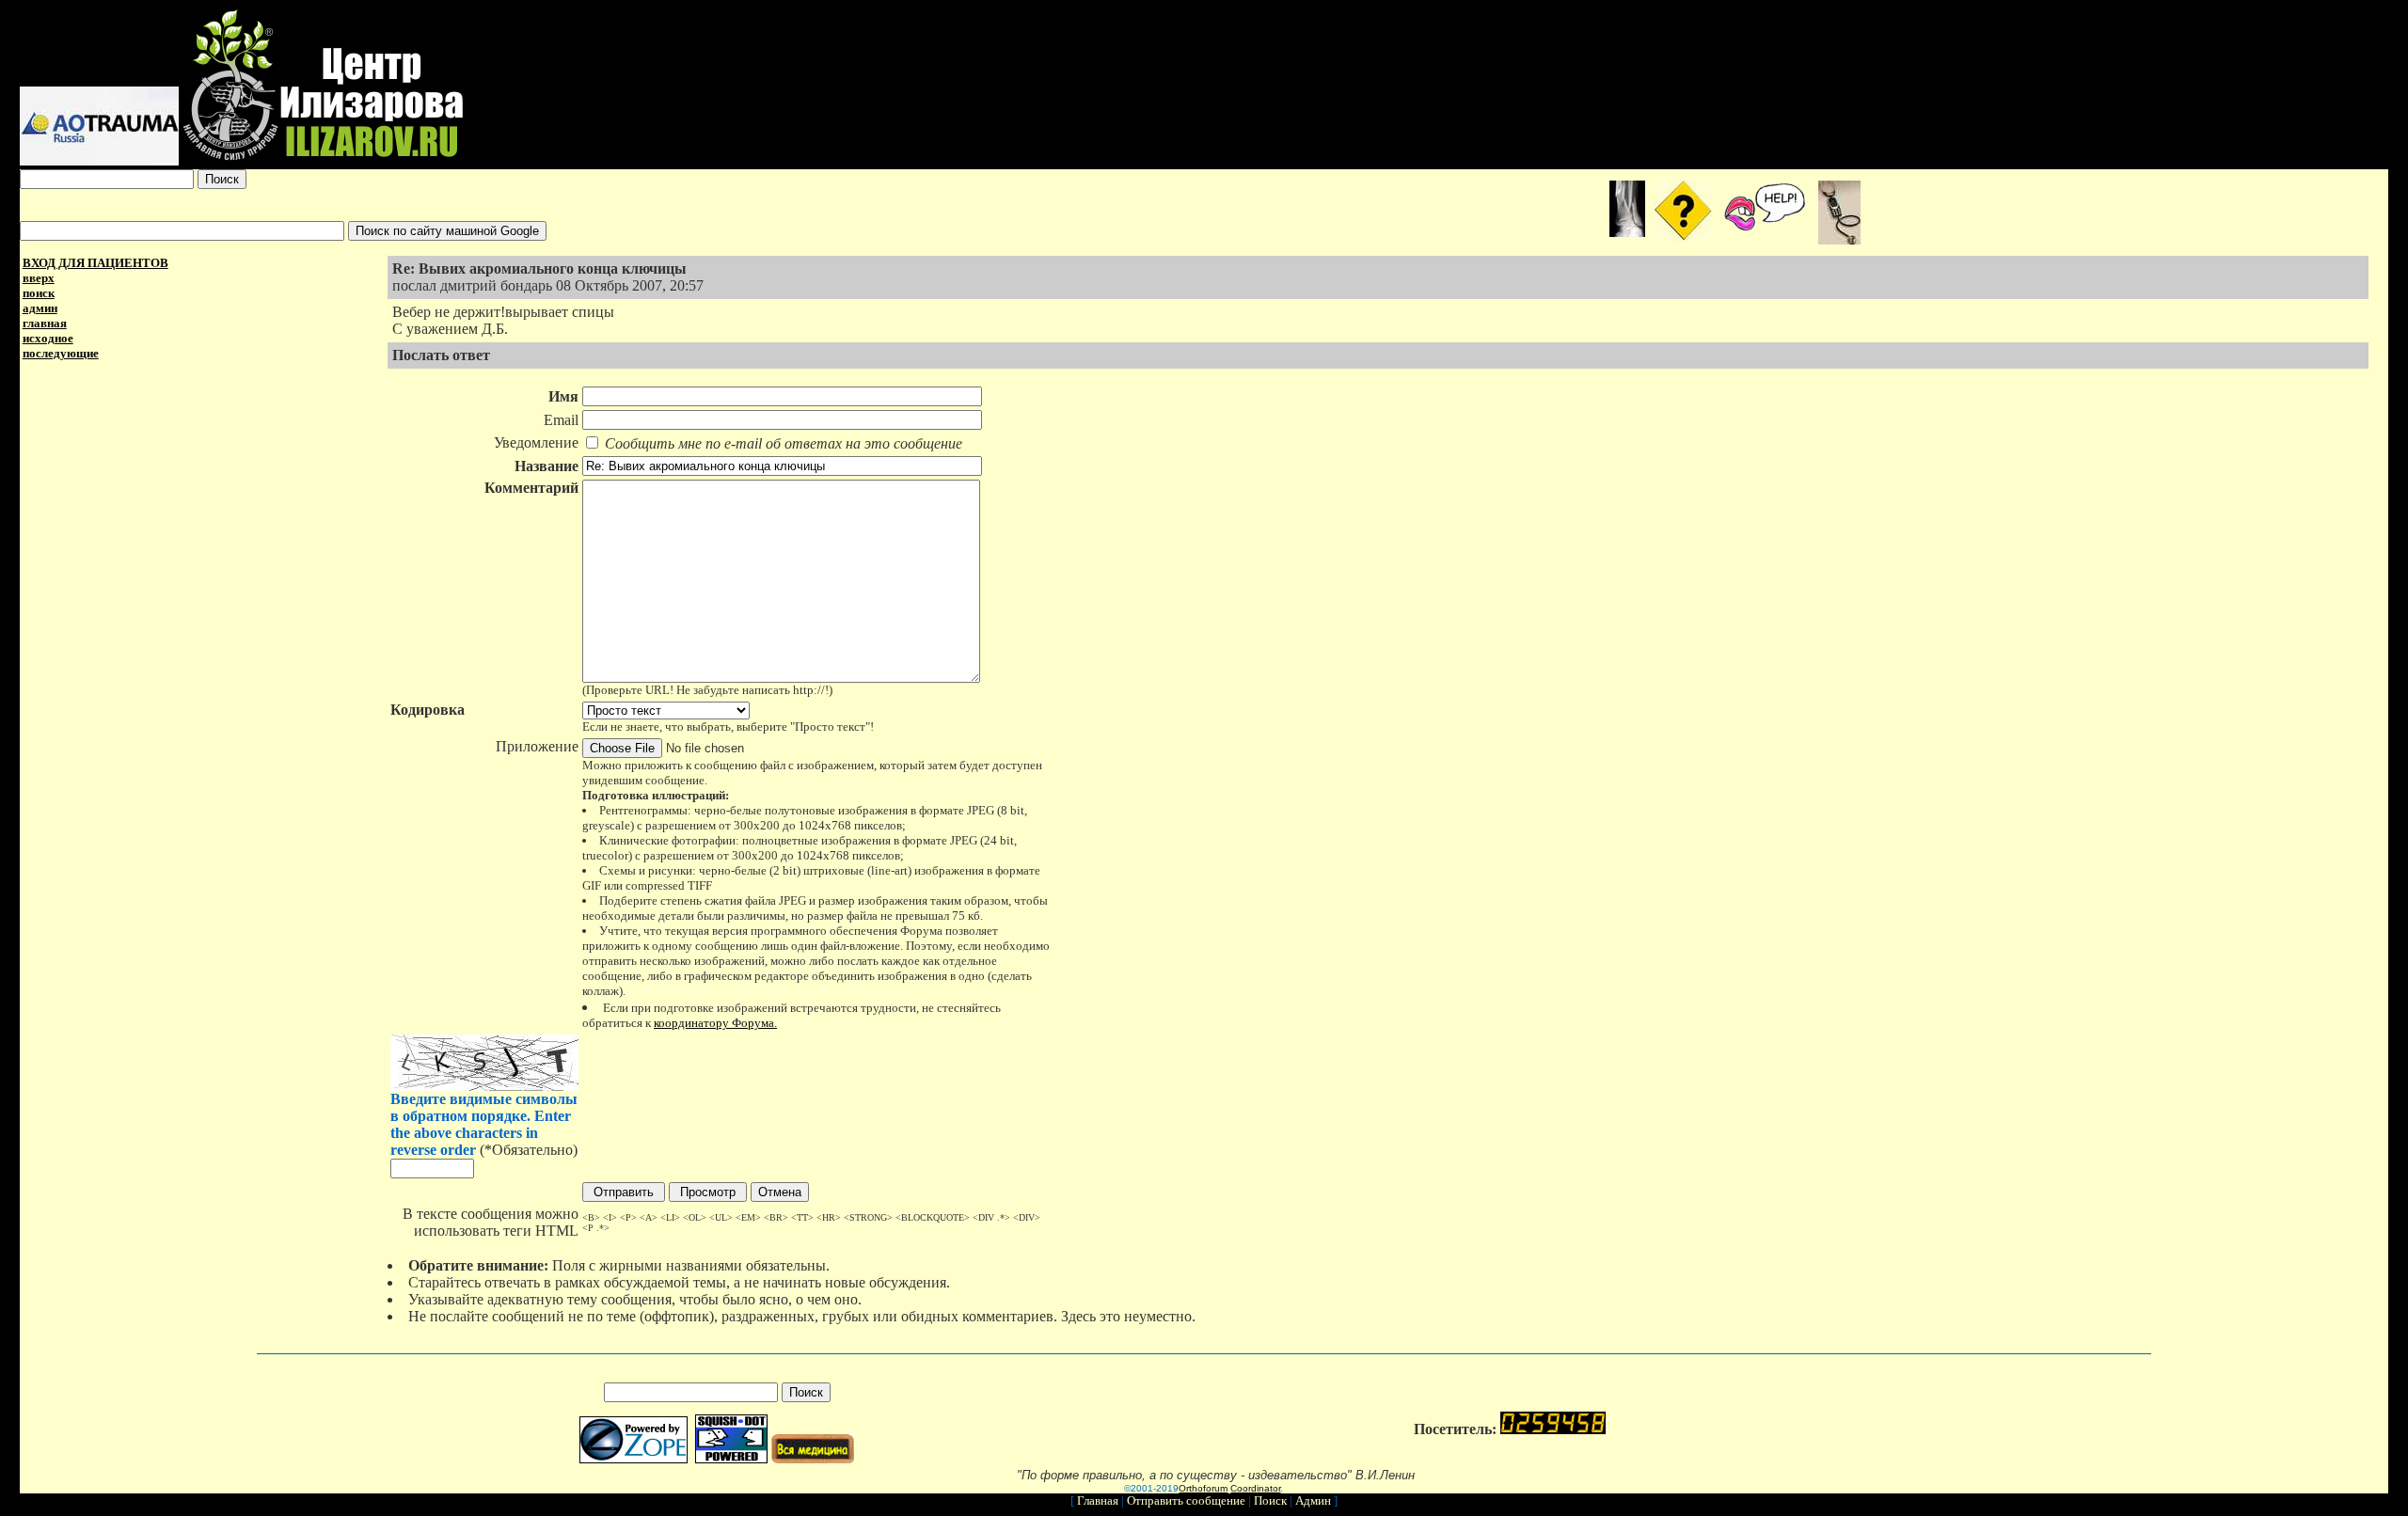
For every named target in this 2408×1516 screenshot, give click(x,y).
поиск (39, 293)
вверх (39, 278)
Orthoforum (1203, 1488)
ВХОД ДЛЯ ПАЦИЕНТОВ (95, 263)
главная (45, 323)
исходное (48, 338)
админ (40, 308)
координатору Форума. (715, 1023)
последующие (61, 353)
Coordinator (1255, 1488)
